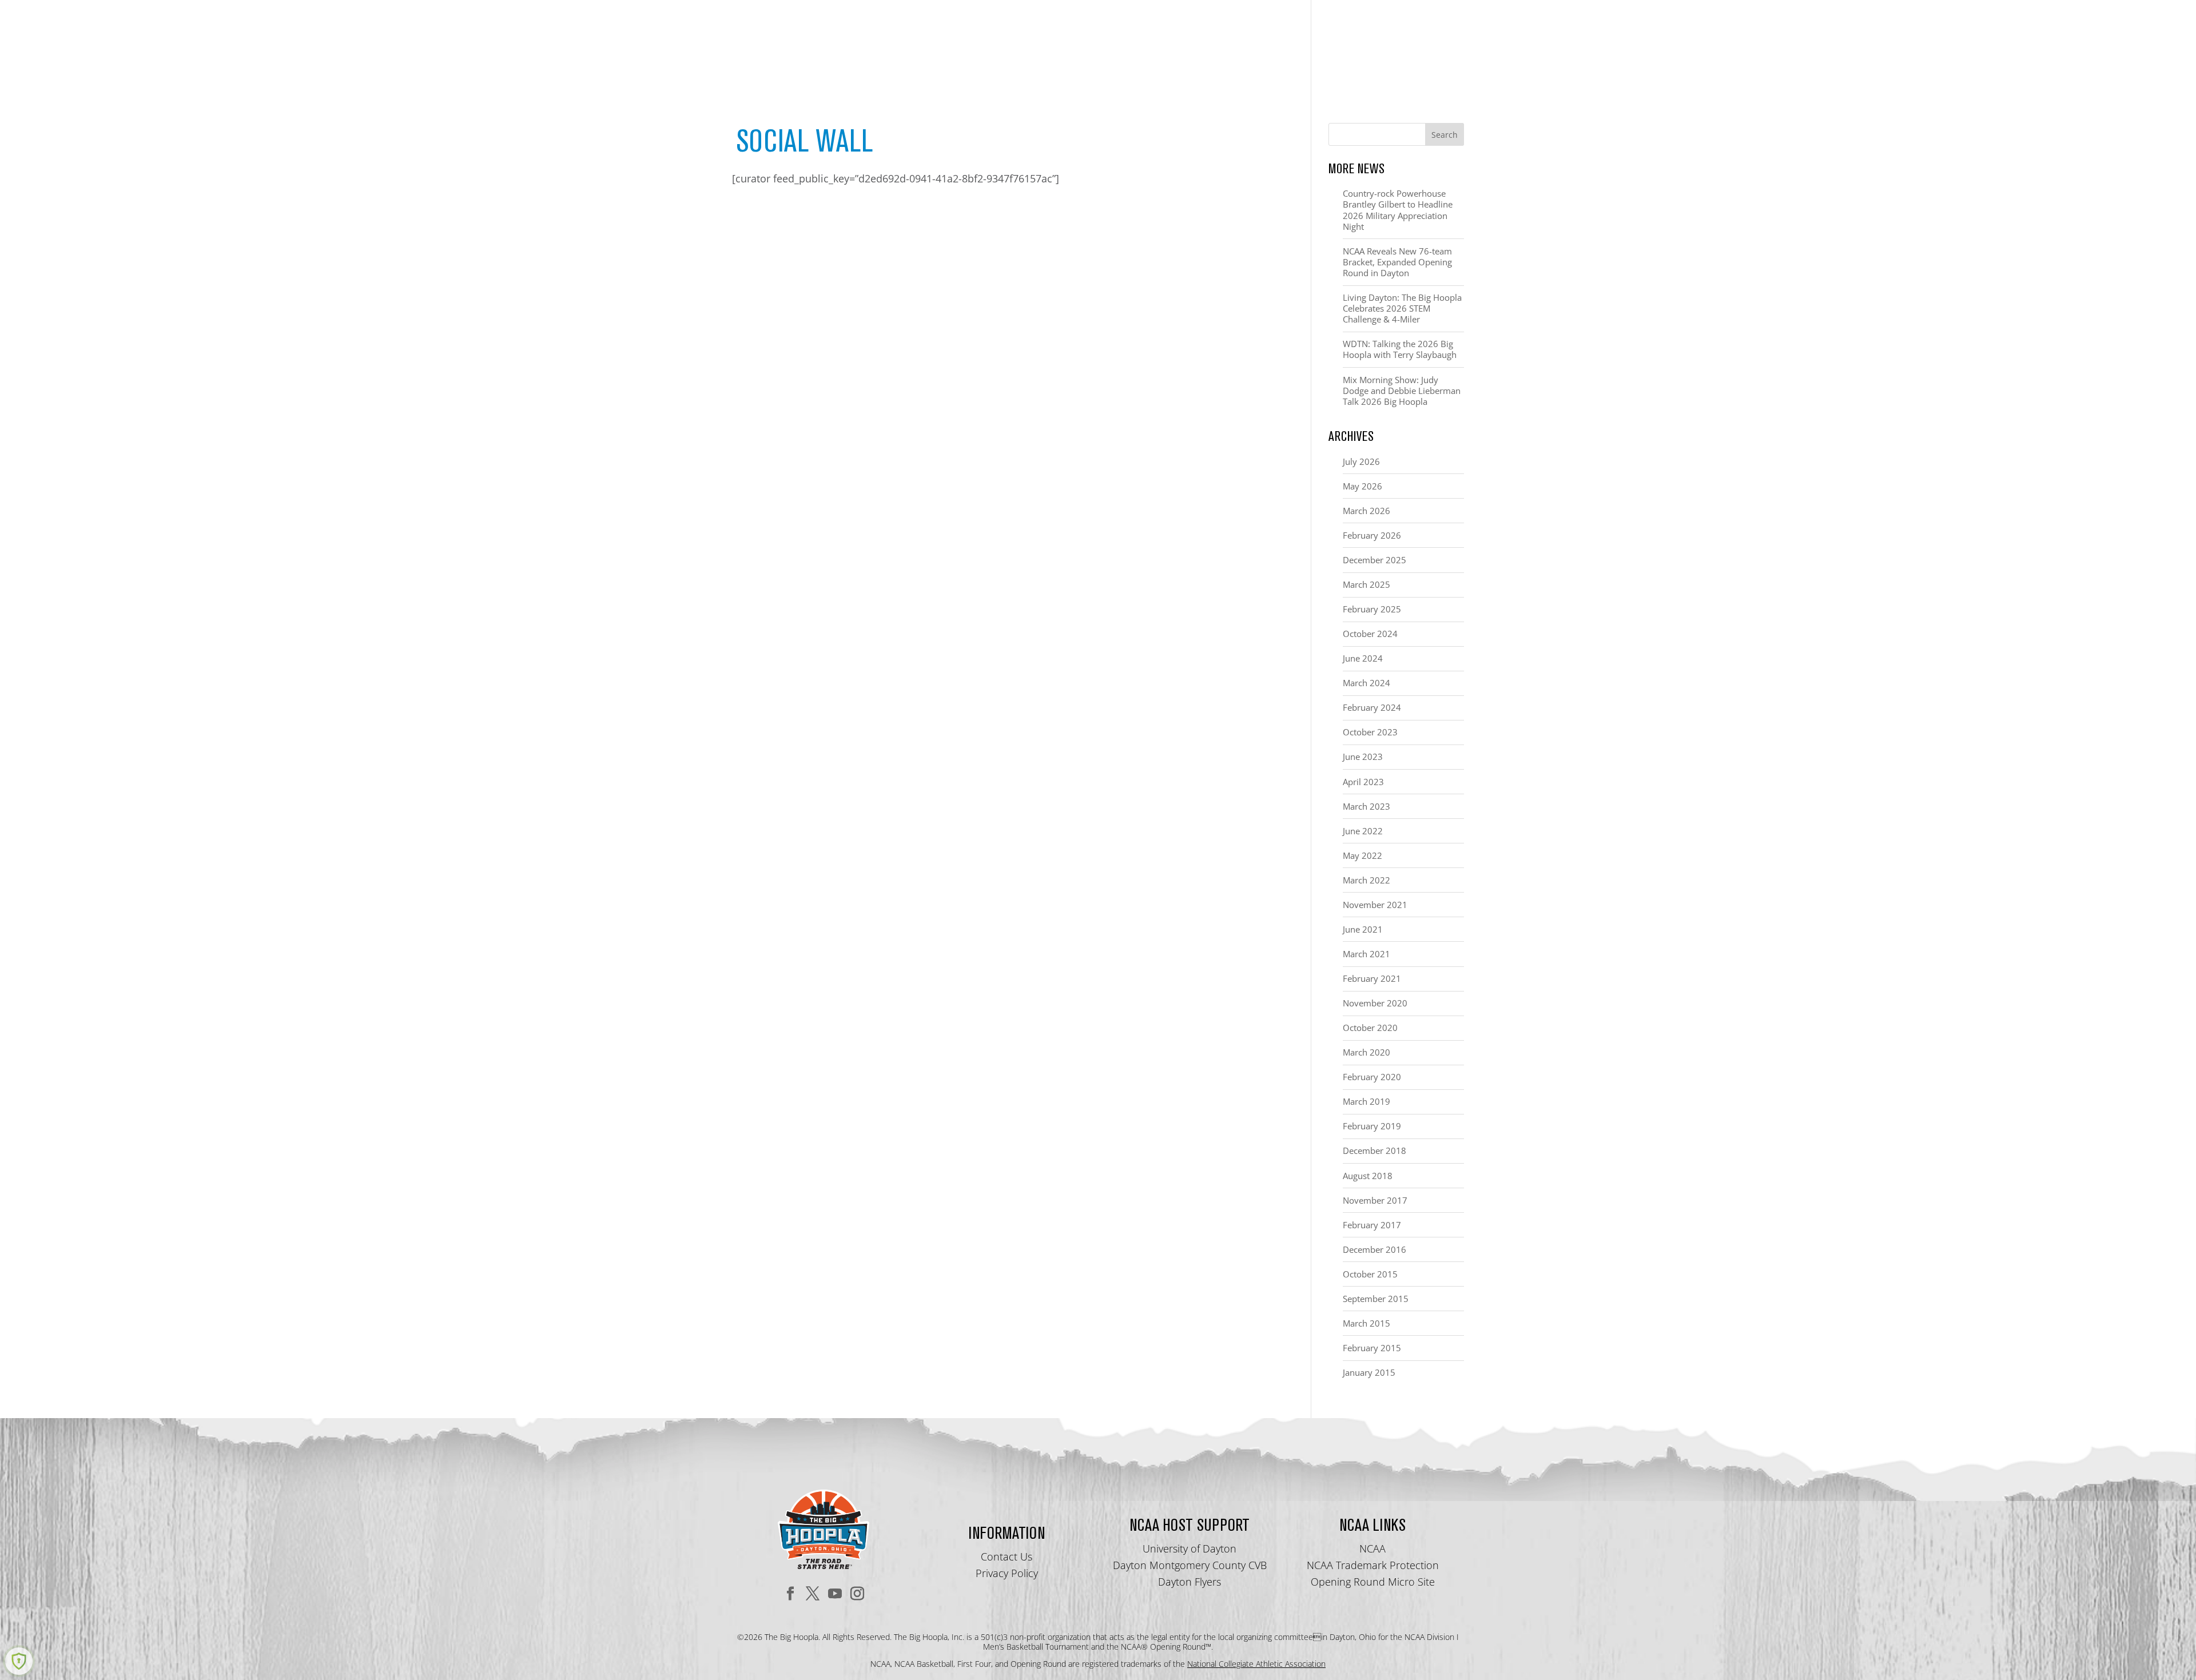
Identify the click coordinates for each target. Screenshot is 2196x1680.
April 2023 (1363, 782)
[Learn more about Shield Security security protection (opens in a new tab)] (19, 1661)
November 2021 (1375, 905)
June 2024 (1363, 658)
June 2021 (1363, 929)
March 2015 (1366, 1323)
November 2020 (1375, 1003)
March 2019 (1366, 1101)
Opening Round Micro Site (1373, 1582)
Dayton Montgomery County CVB (1190, 1565)
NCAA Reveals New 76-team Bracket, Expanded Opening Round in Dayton (1397, 262)
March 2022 (1366, 880)
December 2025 (1375, 560)
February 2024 (1372, 707)
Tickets (1279, 52)
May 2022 (1362, 855)
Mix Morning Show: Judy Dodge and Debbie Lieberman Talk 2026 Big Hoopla (1402, 391)
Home (1113, 52)
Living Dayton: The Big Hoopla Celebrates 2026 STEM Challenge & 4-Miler (1402, 308)
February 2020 (1372, 1077)
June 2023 (1363, 757)
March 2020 (1366, 1052)
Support (1342, 52)
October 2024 (1370, 634)
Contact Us (1006, 1556)
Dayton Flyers (1189, 1582)
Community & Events (1188, 52)
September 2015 (1376, 1299)
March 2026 (1366, 511)
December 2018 (1375, 1150)
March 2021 (1366, 954)
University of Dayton (1189, 1548)
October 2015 (1370, 1274)
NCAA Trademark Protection (1373, 1565)
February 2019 (1372, 1126)
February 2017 (1372, 1225)
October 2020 (1370, 1028)
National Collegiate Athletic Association (1256, 1664)
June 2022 (1363, 831)
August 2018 (1368, 1176)
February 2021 (1372, 978)
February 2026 (1372, 535)
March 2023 (1366, 806)
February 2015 (1372, 1348)
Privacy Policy (1007, 1573)
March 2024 (1366, 683)
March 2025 (1366, 584)
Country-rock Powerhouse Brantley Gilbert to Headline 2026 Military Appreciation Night (1398, 210)
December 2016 (1375, 1249)
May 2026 (1362, 486)
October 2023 (1370, 732)
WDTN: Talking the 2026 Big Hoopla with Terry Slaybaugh (1400, 349)
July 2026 (1361, 461)
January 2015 (1369, 1372)
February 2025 (1372, 609)
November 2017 (1375, 1200)
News (1451, 52)
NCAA (1372, 1548)
